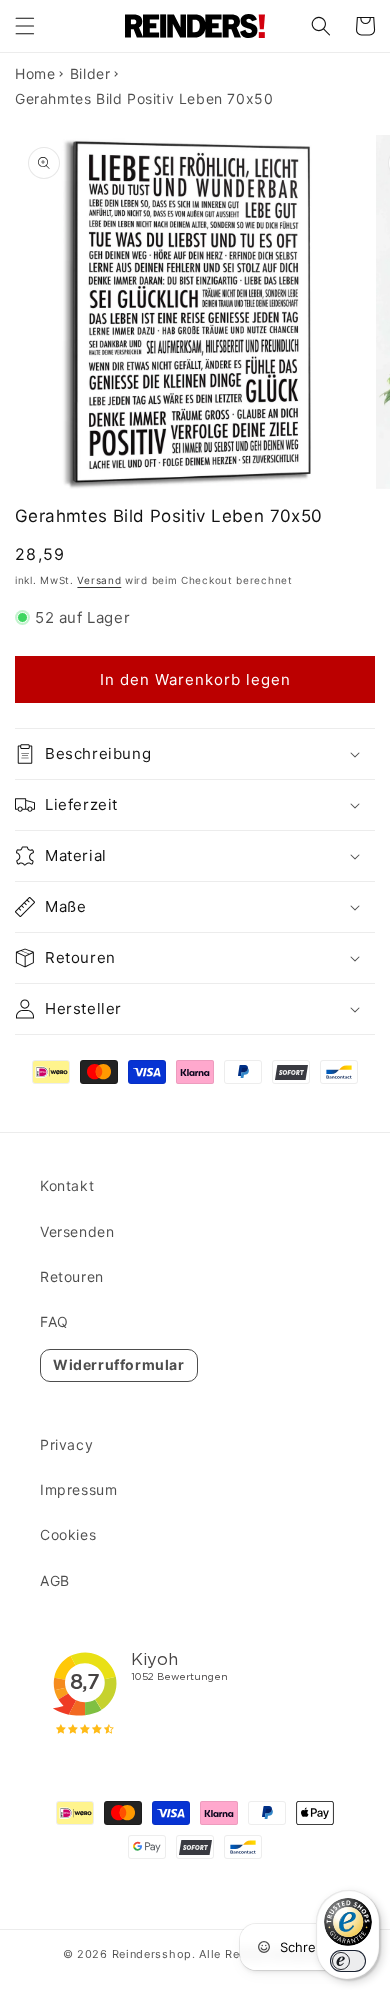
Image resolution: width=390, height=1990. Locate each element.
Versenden (77, 1231)
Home (35, 73)
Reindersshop (152, 1954)
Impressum (78, 1489)
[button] (25, 26)
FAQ (54, 1321)
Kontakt (67, 1185)
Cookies (68, 1534)
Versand (99, 580)
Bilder (90, 73)
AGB (55, 1580)
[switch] (348, 1961)
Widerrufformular (119, 1364)
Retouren (72, 1276)
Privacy (66, 1444)
